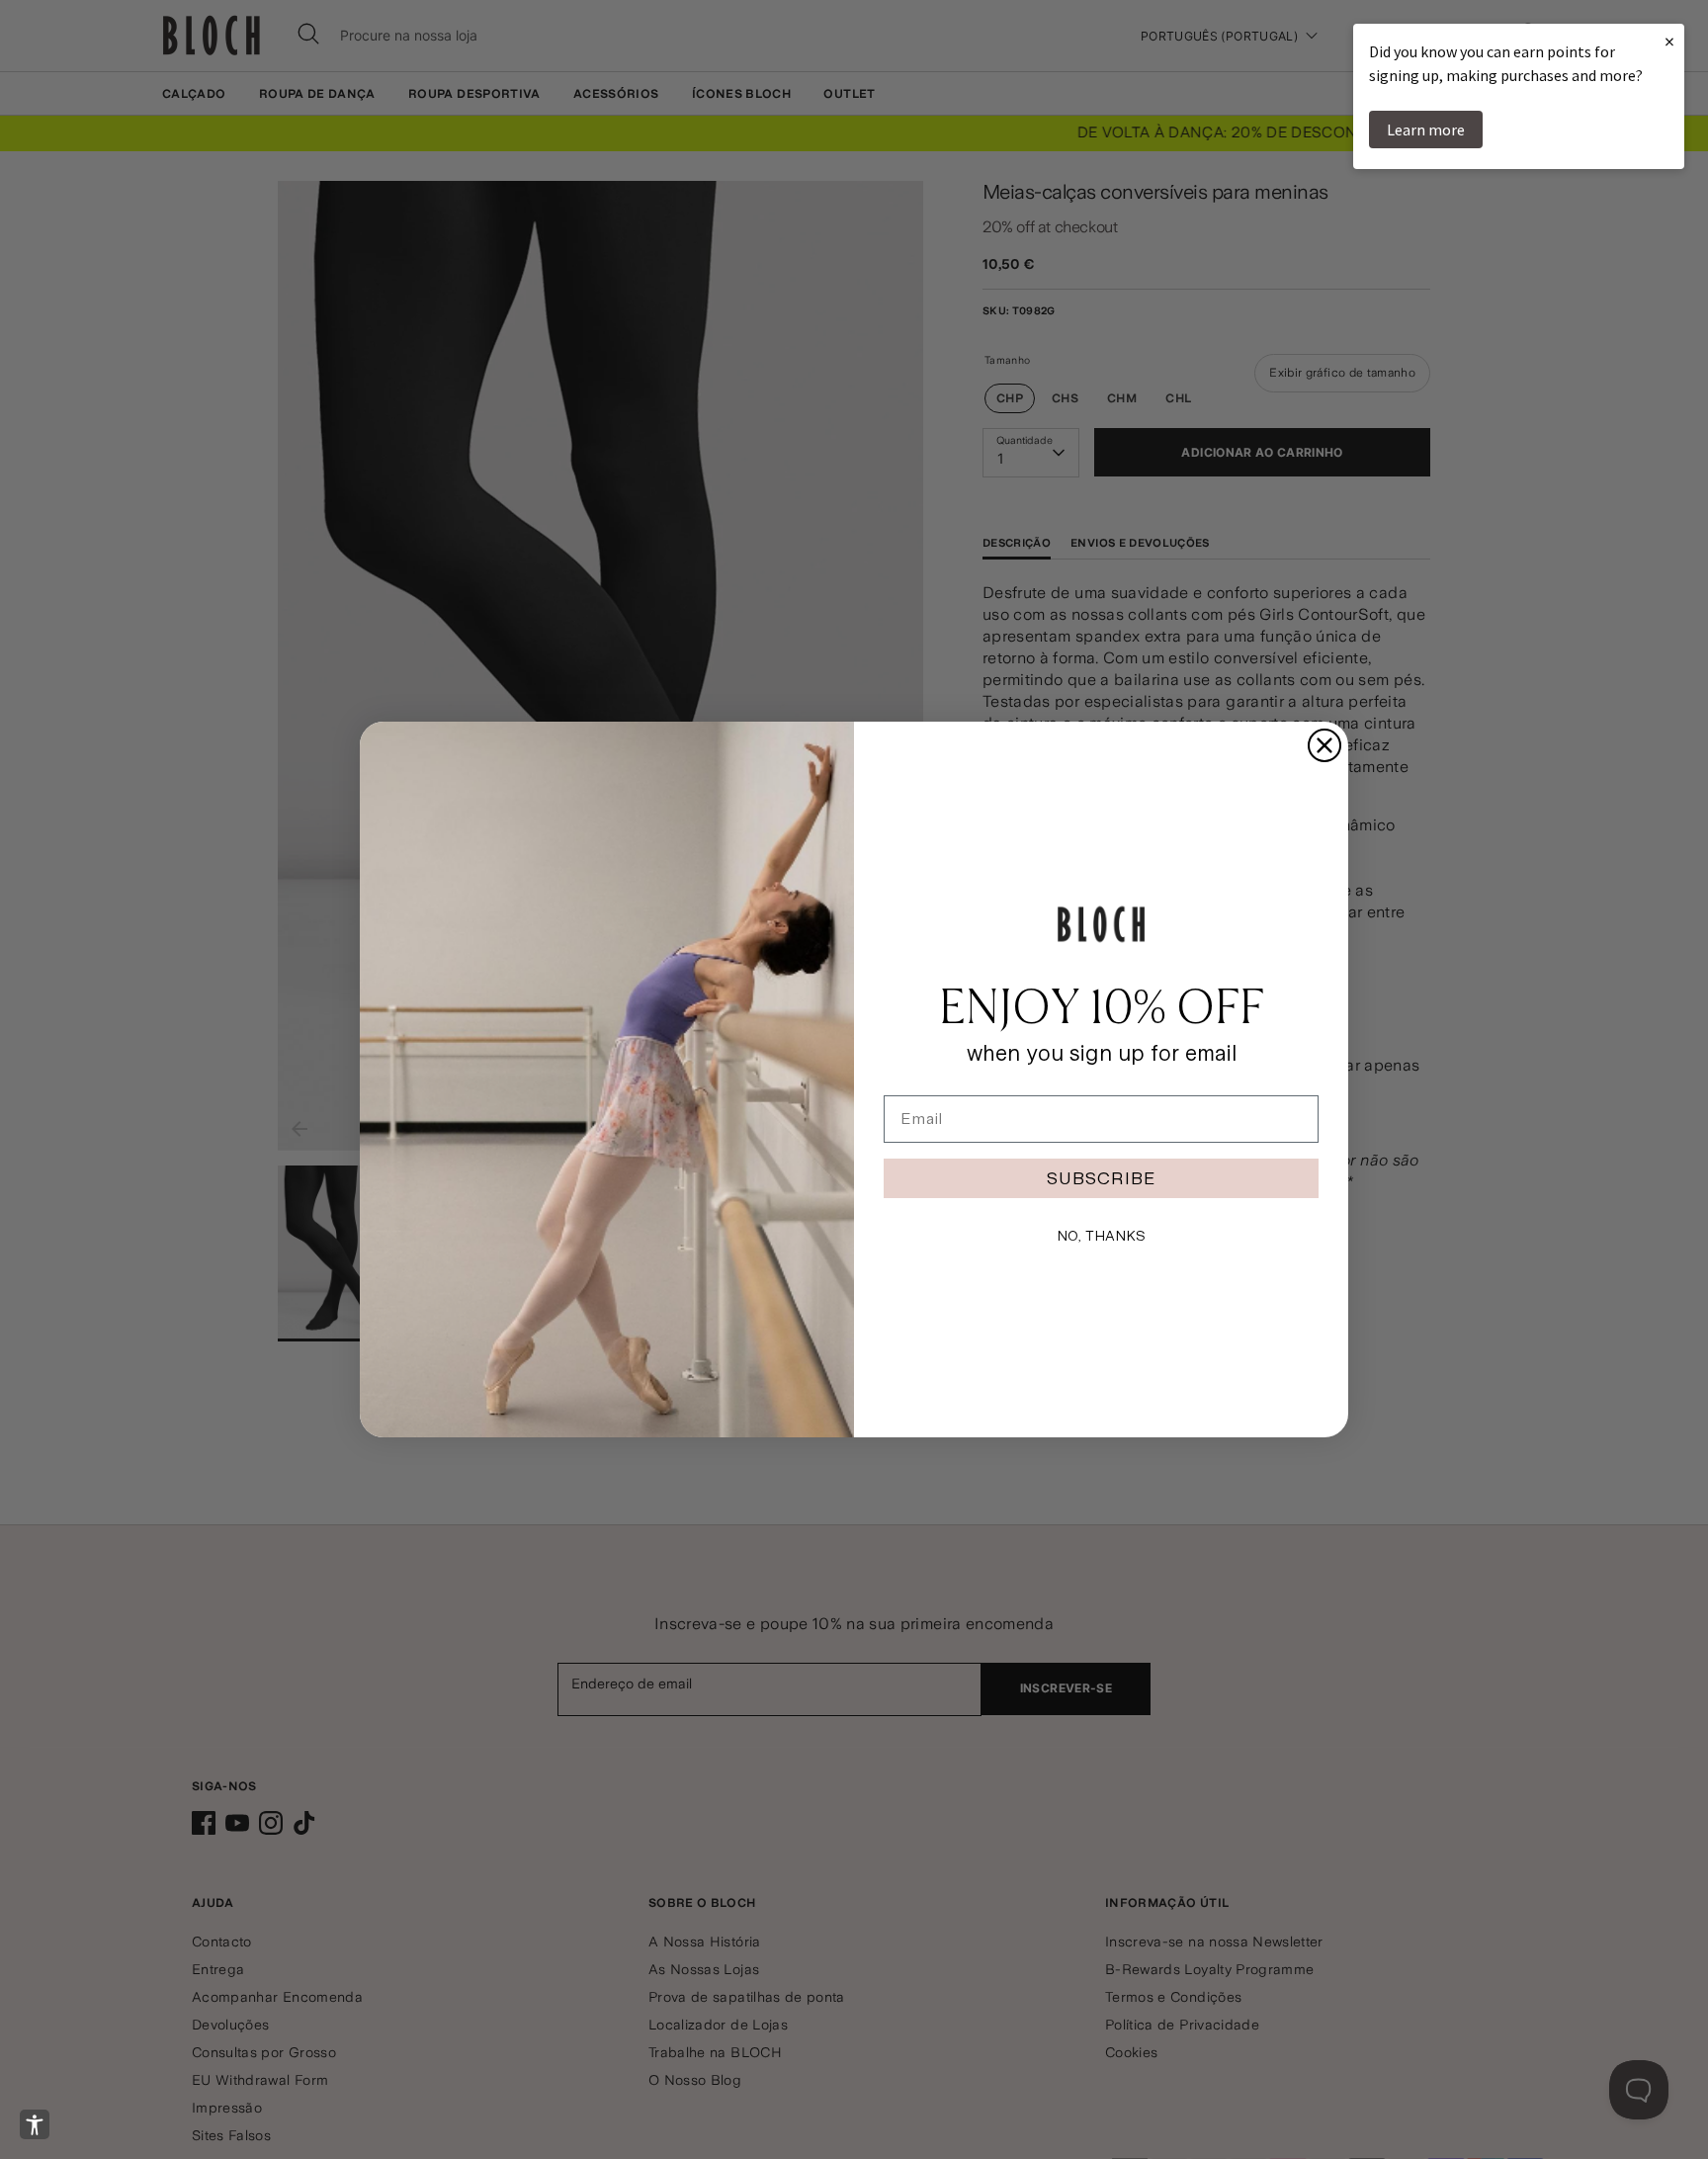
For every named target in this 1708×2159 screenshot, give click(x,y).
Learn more (1426, 130)
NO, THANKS (1101, 1236)
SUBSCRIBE (1101, 1178)
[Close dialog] (1324, 745)
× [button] (1669, 41)
